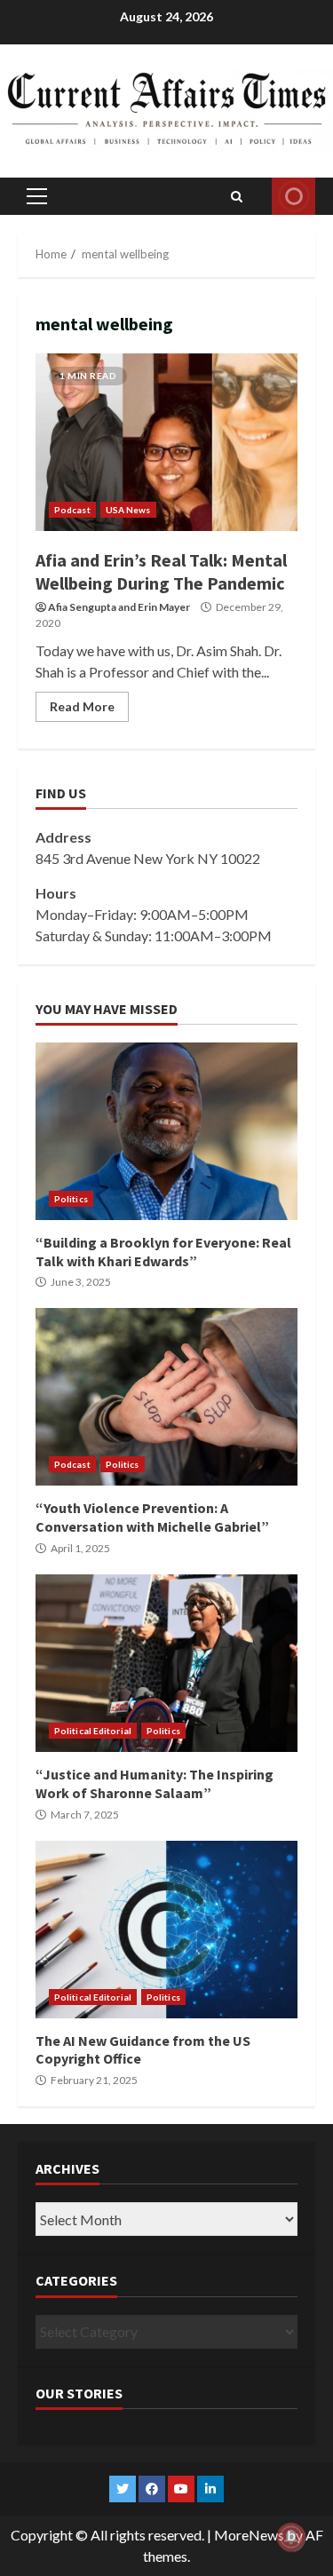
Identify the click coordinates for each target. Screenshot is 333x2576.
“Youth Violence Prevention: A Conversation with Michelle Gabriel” (166, 1397)
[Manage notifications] (291, 2537)
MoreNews (249, 2535)
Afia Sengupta (82, 607)
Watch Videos (293, 196)
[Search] (237, 196)
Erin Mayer (164, 607)
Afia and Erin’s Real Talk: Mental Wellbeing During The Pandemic (166, 442)
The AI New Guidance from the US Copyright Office (166, 1930)
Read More (82, 706)
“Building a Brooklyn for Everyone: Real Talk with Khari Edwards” (166, 1131)
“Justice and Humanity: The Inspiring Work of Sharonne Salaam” (166, 1663)
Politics (71, 1199)
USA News (128, 510)
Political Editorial (93, 1731)
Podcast (72, 510)
